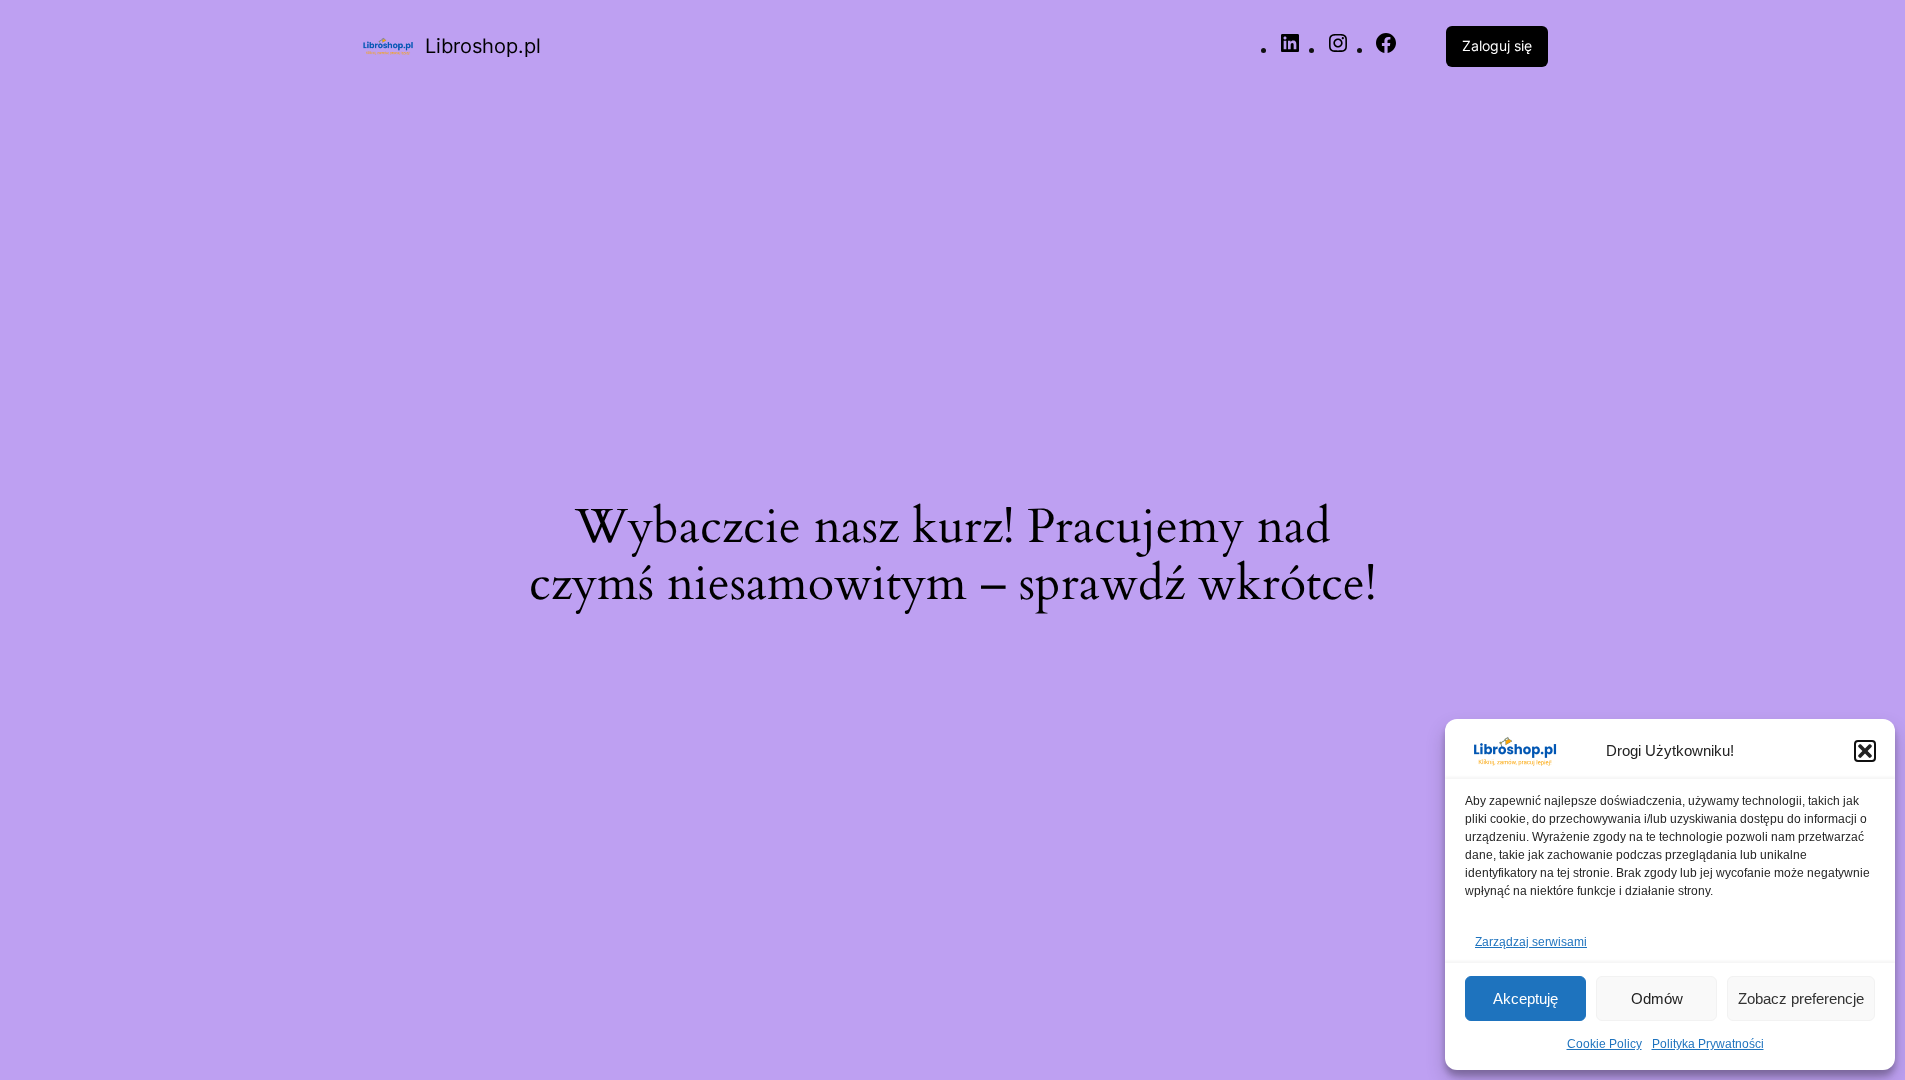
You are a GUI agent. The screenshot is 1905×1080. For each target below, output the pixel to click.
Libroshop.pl (483, 46)
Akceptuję (1525, 998)
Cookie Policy (1604, 1044)
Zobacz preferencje (1801, 998)
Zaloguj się (1497, 45)
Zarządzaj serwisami (1531, 942)
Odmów (1657, 998)
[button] (1865, 751)
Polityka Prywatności (1708, 1044)
